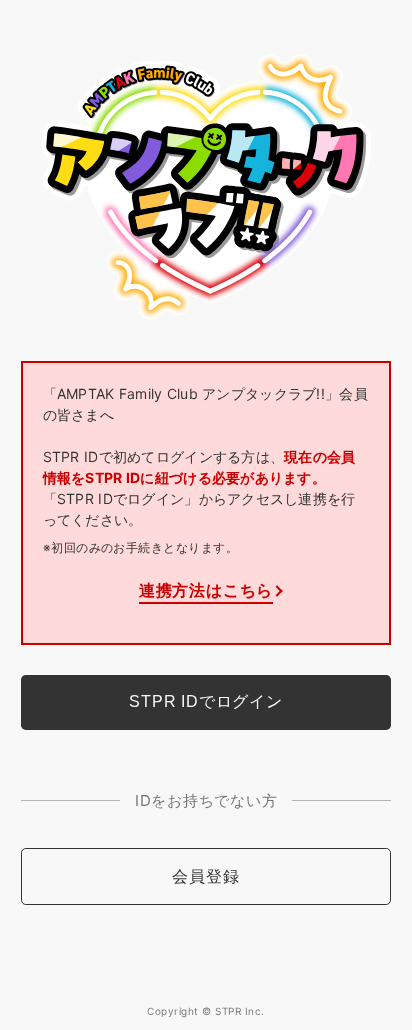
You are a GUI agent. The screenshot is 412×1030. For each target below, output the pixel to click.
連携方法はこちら (206, 590)
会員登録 (205, 876)
